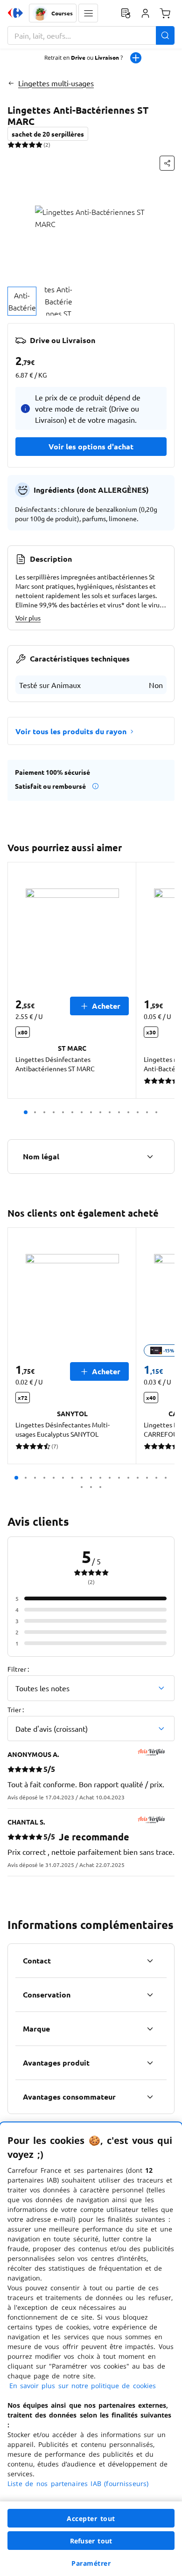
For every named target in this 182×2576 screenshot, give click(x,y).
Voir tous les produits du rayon (71, 731)
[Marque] (150, 2029)
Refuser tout (91, 2541)
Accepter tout (91, 2518)
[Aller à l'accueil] (15, 13)
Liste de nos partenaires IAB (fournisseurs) (78, 2483)
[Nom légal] (150, 1157)
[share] (167, 163)
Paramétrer (91, 2563)
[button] (88, 13)
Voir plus (28, 618)
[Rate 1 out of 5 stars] (11, 145)
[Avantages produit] (150, 2063)
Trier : (16, 1709)
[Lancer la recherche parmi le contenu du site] (165, 35)
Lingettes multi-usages (56, 83)
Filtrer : (18, 1669)
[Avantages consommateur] (150, 2097)
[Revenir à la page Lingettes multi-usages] (11, 83)
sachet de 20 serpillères (48, 134)
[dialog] (91, 2349)
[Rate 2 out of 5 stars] (18, 145)
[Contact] (150, 1961)
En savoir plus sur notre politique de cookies (83, 2386)
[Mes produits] (126, 13)
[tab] (22, 301)
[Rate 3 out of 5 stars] (25, 145)
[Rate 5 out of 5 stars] (39, 145)
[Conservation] (150, 1995)
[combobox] (91, 35)
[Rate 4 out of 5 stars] (32, 145)
